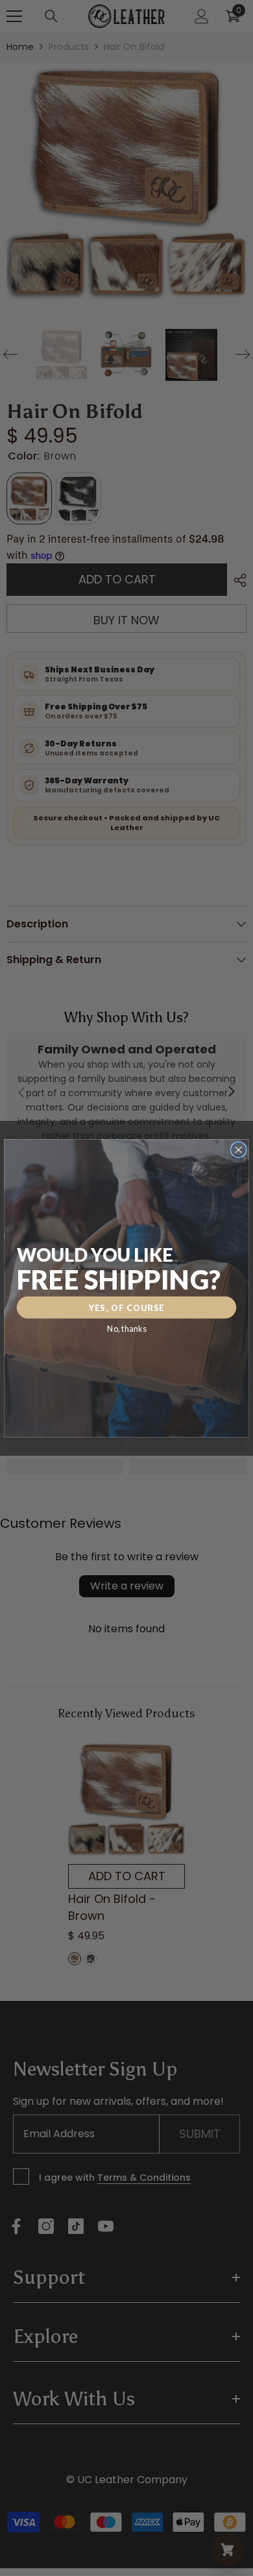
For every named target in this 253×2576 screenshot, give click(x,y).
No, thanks (126, 1328)
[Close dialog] (239, 1149)
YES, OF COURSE (127, 1307)
